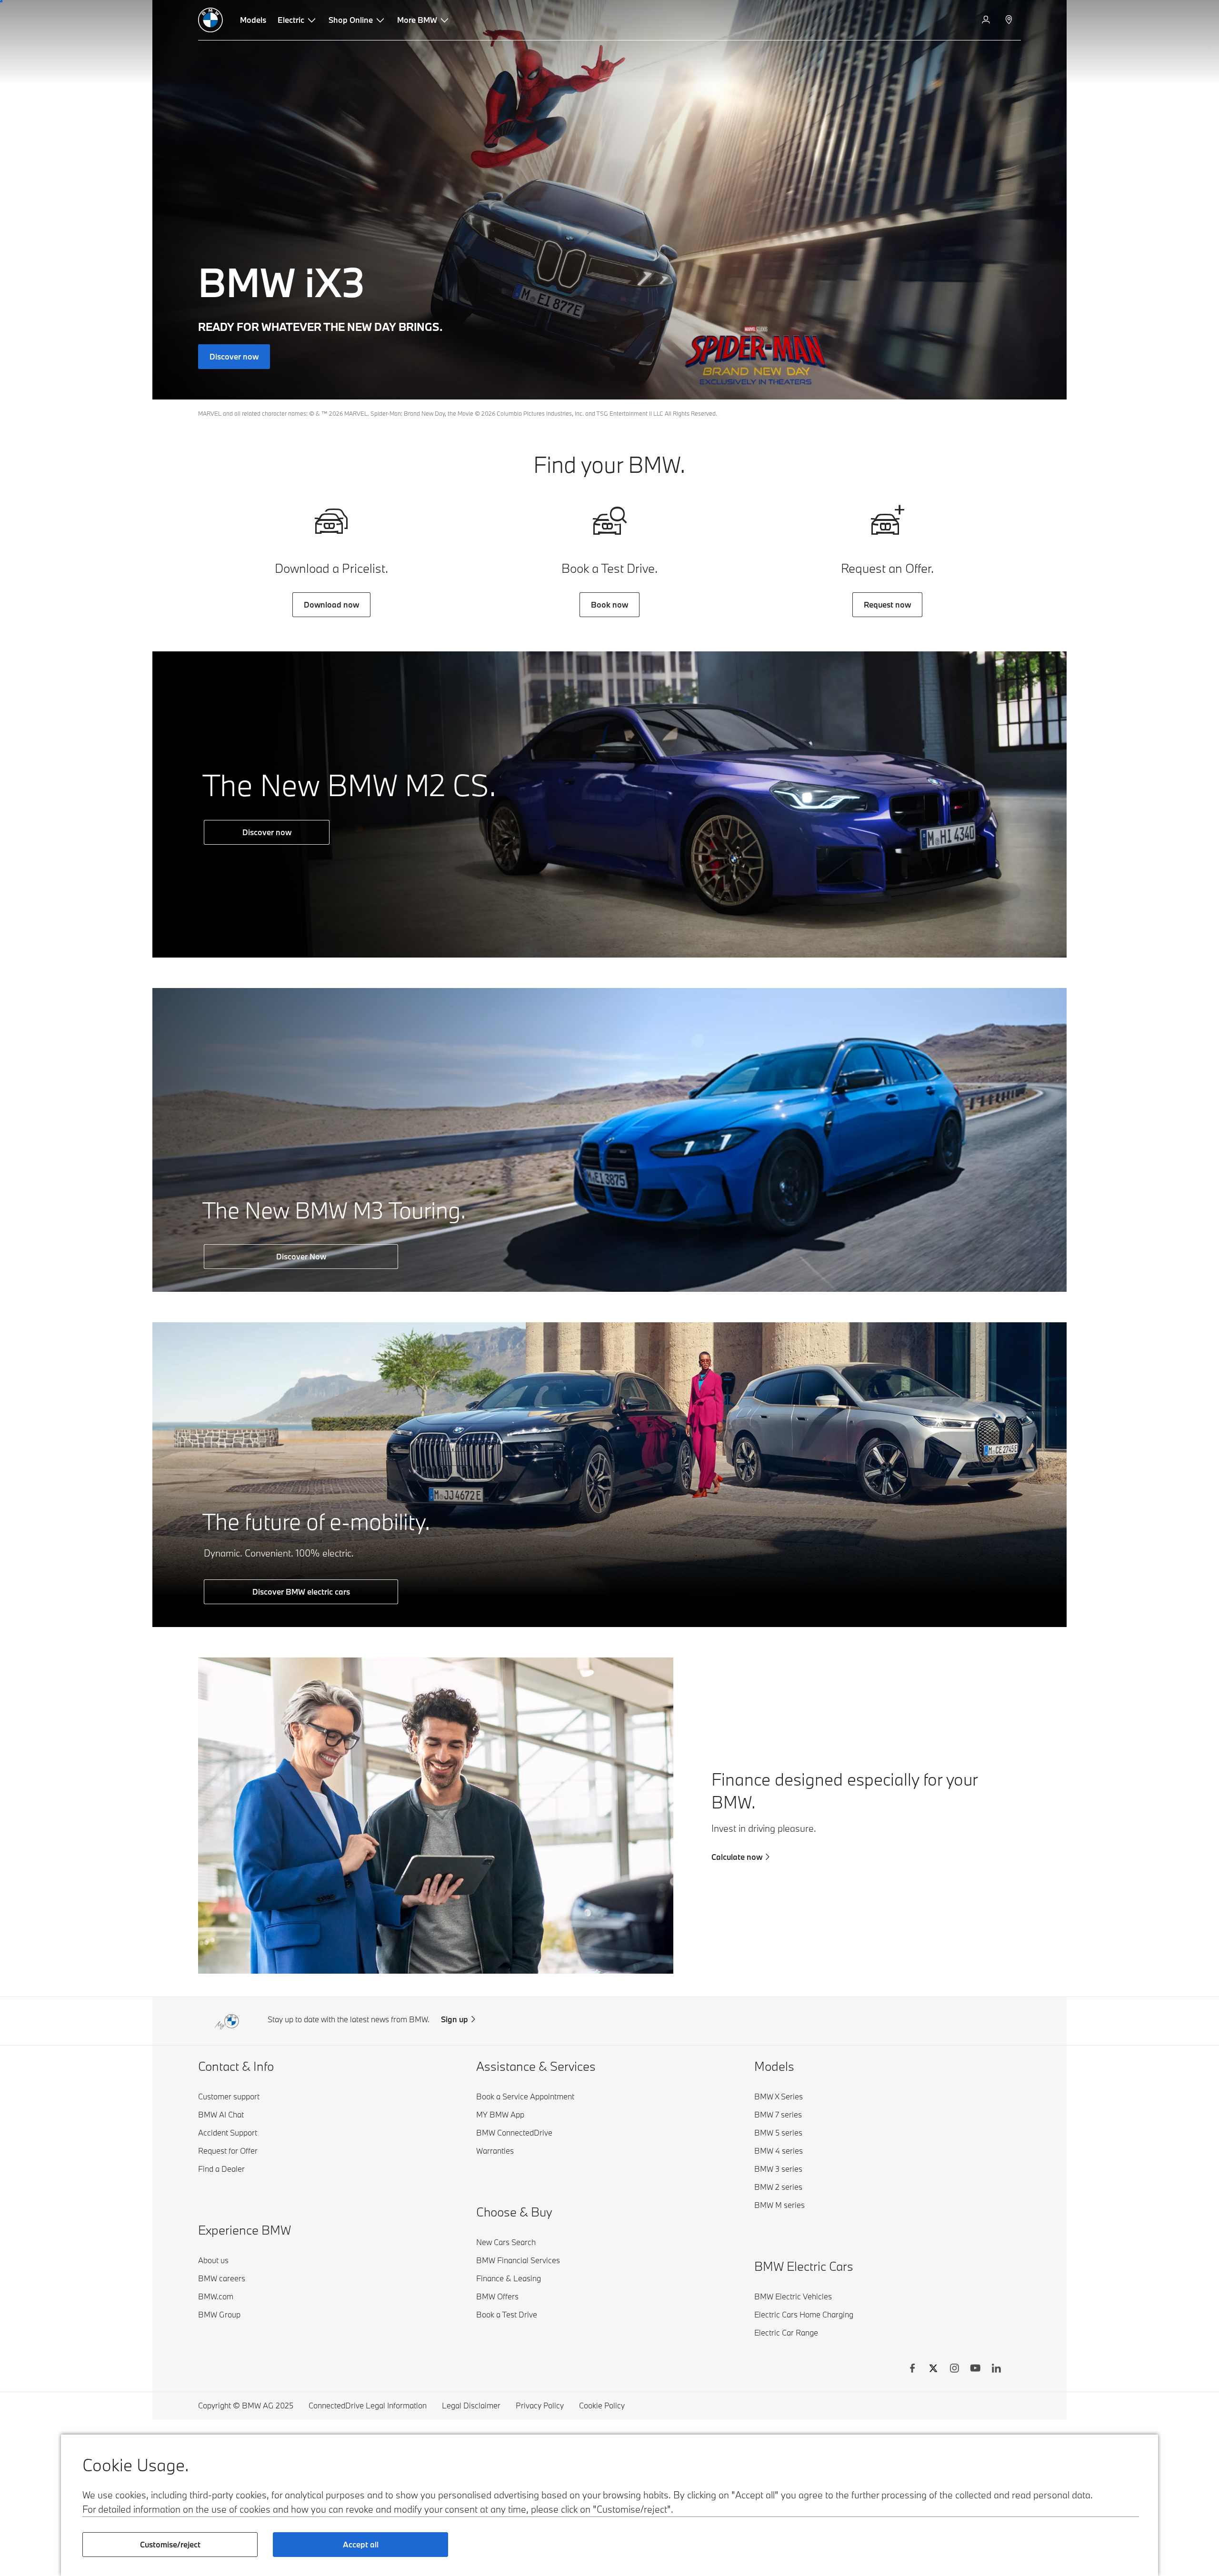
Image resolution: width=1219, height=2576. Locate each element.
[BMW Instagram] (954, 2369)
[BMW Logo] (210, 20)
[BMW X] (933, 2369)
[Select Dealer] (1010, 20)
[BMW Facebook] (912, 2369)
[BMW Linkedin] (996, 2369)
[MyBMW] (987, 20)
